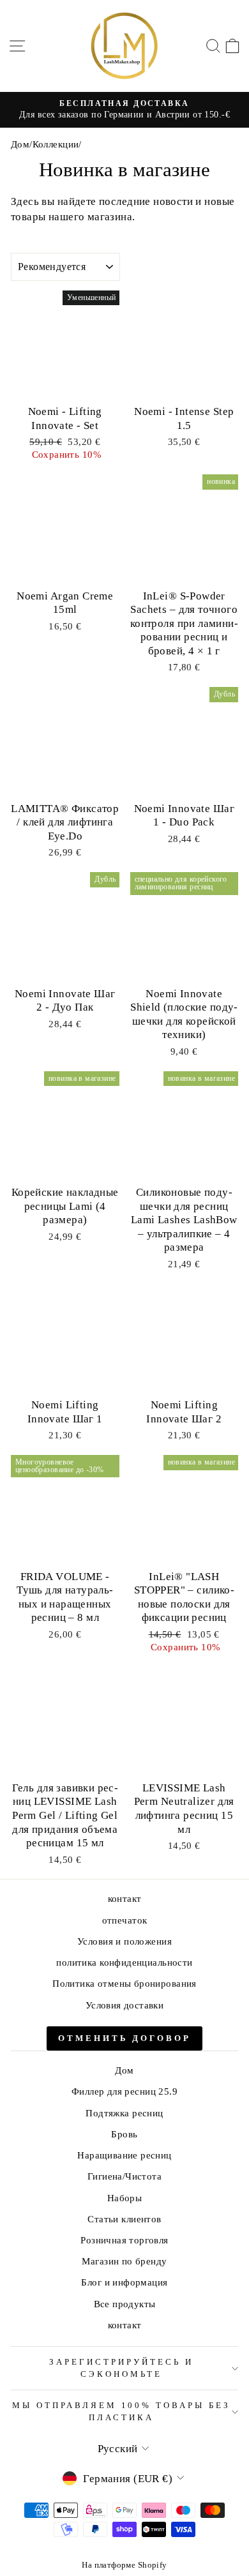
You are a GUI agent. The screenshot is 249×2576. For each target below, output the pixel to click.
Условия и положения (124, 1941)
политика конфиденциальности (124, 1962)
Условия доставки (125, 2005)
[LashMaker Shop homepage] (124, 46)
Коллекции (56, 144)
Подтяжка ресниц (124, 2113)
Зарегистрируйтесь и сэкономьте (121, 2368)
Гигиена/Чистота (124, 2176)
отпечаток (125, 1920)
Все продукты (125, 2304)
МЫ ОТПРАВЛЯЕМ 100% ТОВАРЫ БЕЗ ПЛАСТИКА (121, 2411)
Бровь (124, 2134)
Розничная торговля (124, 2240)
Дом (20, 144)
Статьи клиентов (124, 2219)
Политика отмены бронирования (124, 1983)
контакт (125, 1898)
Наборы (124, 2198)
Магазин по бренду (124, 2261)
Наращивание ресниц (124, 2155)
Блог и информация (124, 2282)
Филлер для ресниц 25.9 (124, 2091)
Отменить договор (124, 2038)
